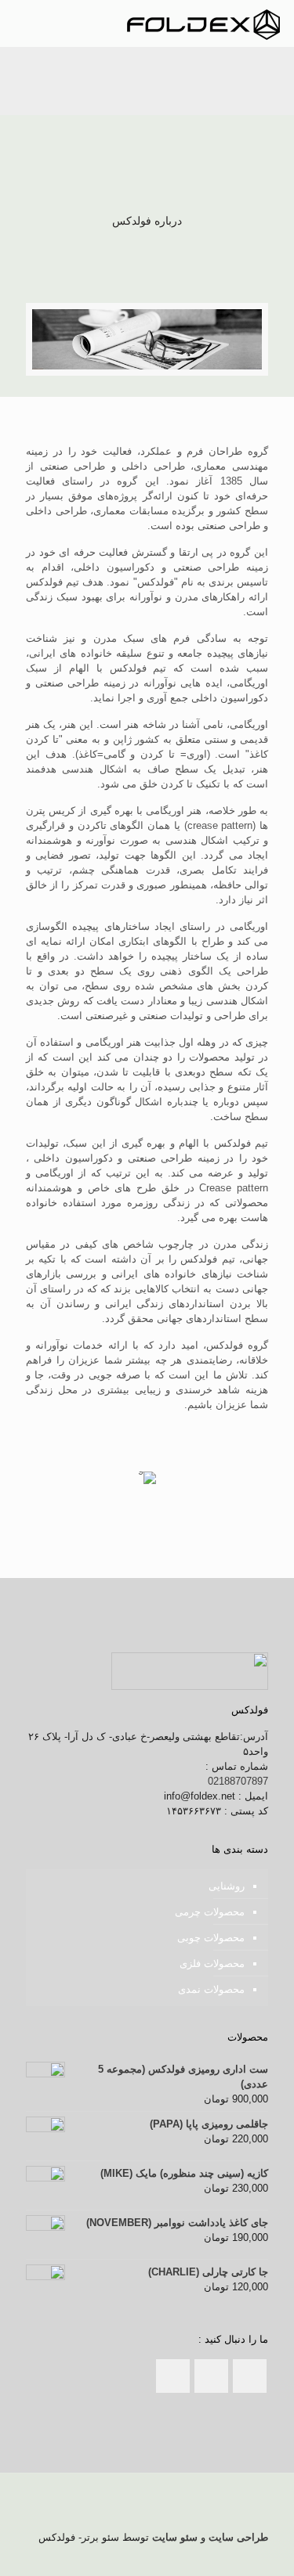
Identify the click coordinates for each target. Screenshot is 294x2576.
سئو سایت (175, 2537)
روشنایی (227, 1886)
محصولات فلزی (212, 1964)
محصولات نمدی (211, 1989)
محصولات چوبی (211, 1938)
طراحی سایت (238, 2537)
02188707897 (238, 1781)
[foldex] (204, 23)
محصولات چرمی (210, 1912)
